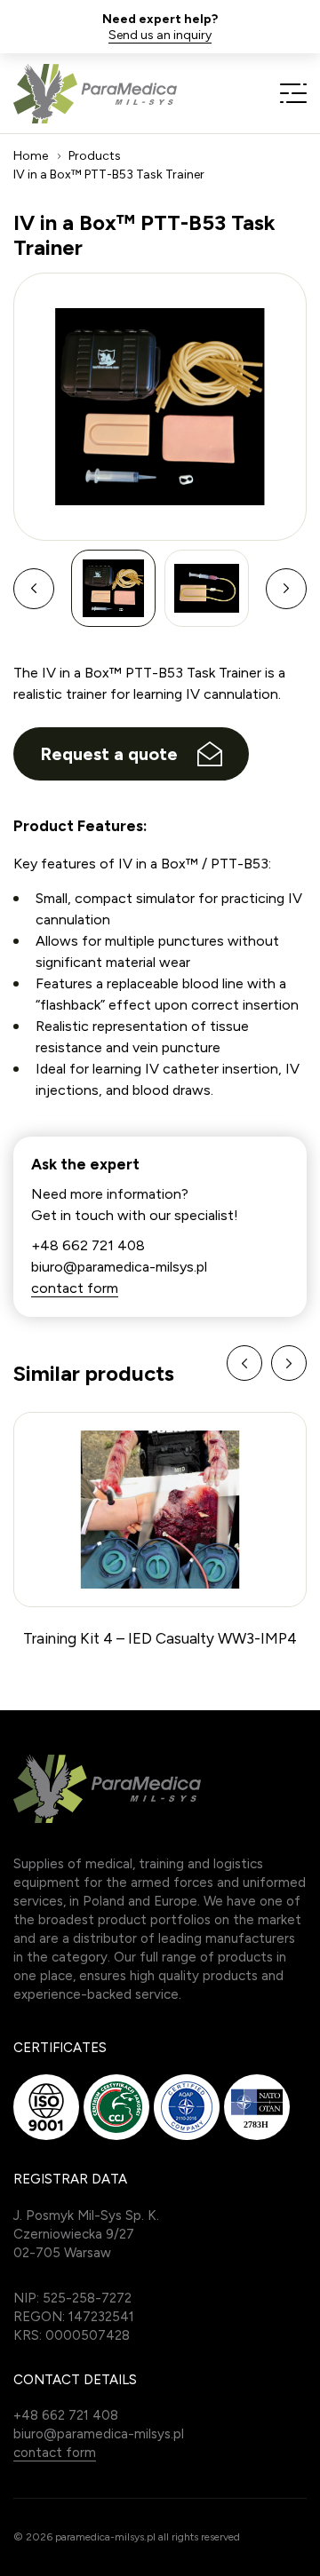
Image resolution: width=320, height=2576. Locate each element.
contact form (75, 1288)
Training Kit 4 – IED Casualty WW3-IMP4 (160, 1638)
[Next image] (286, 589)
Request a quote (109, 754)
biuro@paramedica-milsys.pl (119, 1267)
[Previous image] (34, 589)
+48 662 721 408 (88, 1245)
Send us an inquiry (160, 36)
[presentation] (244, 1363)
